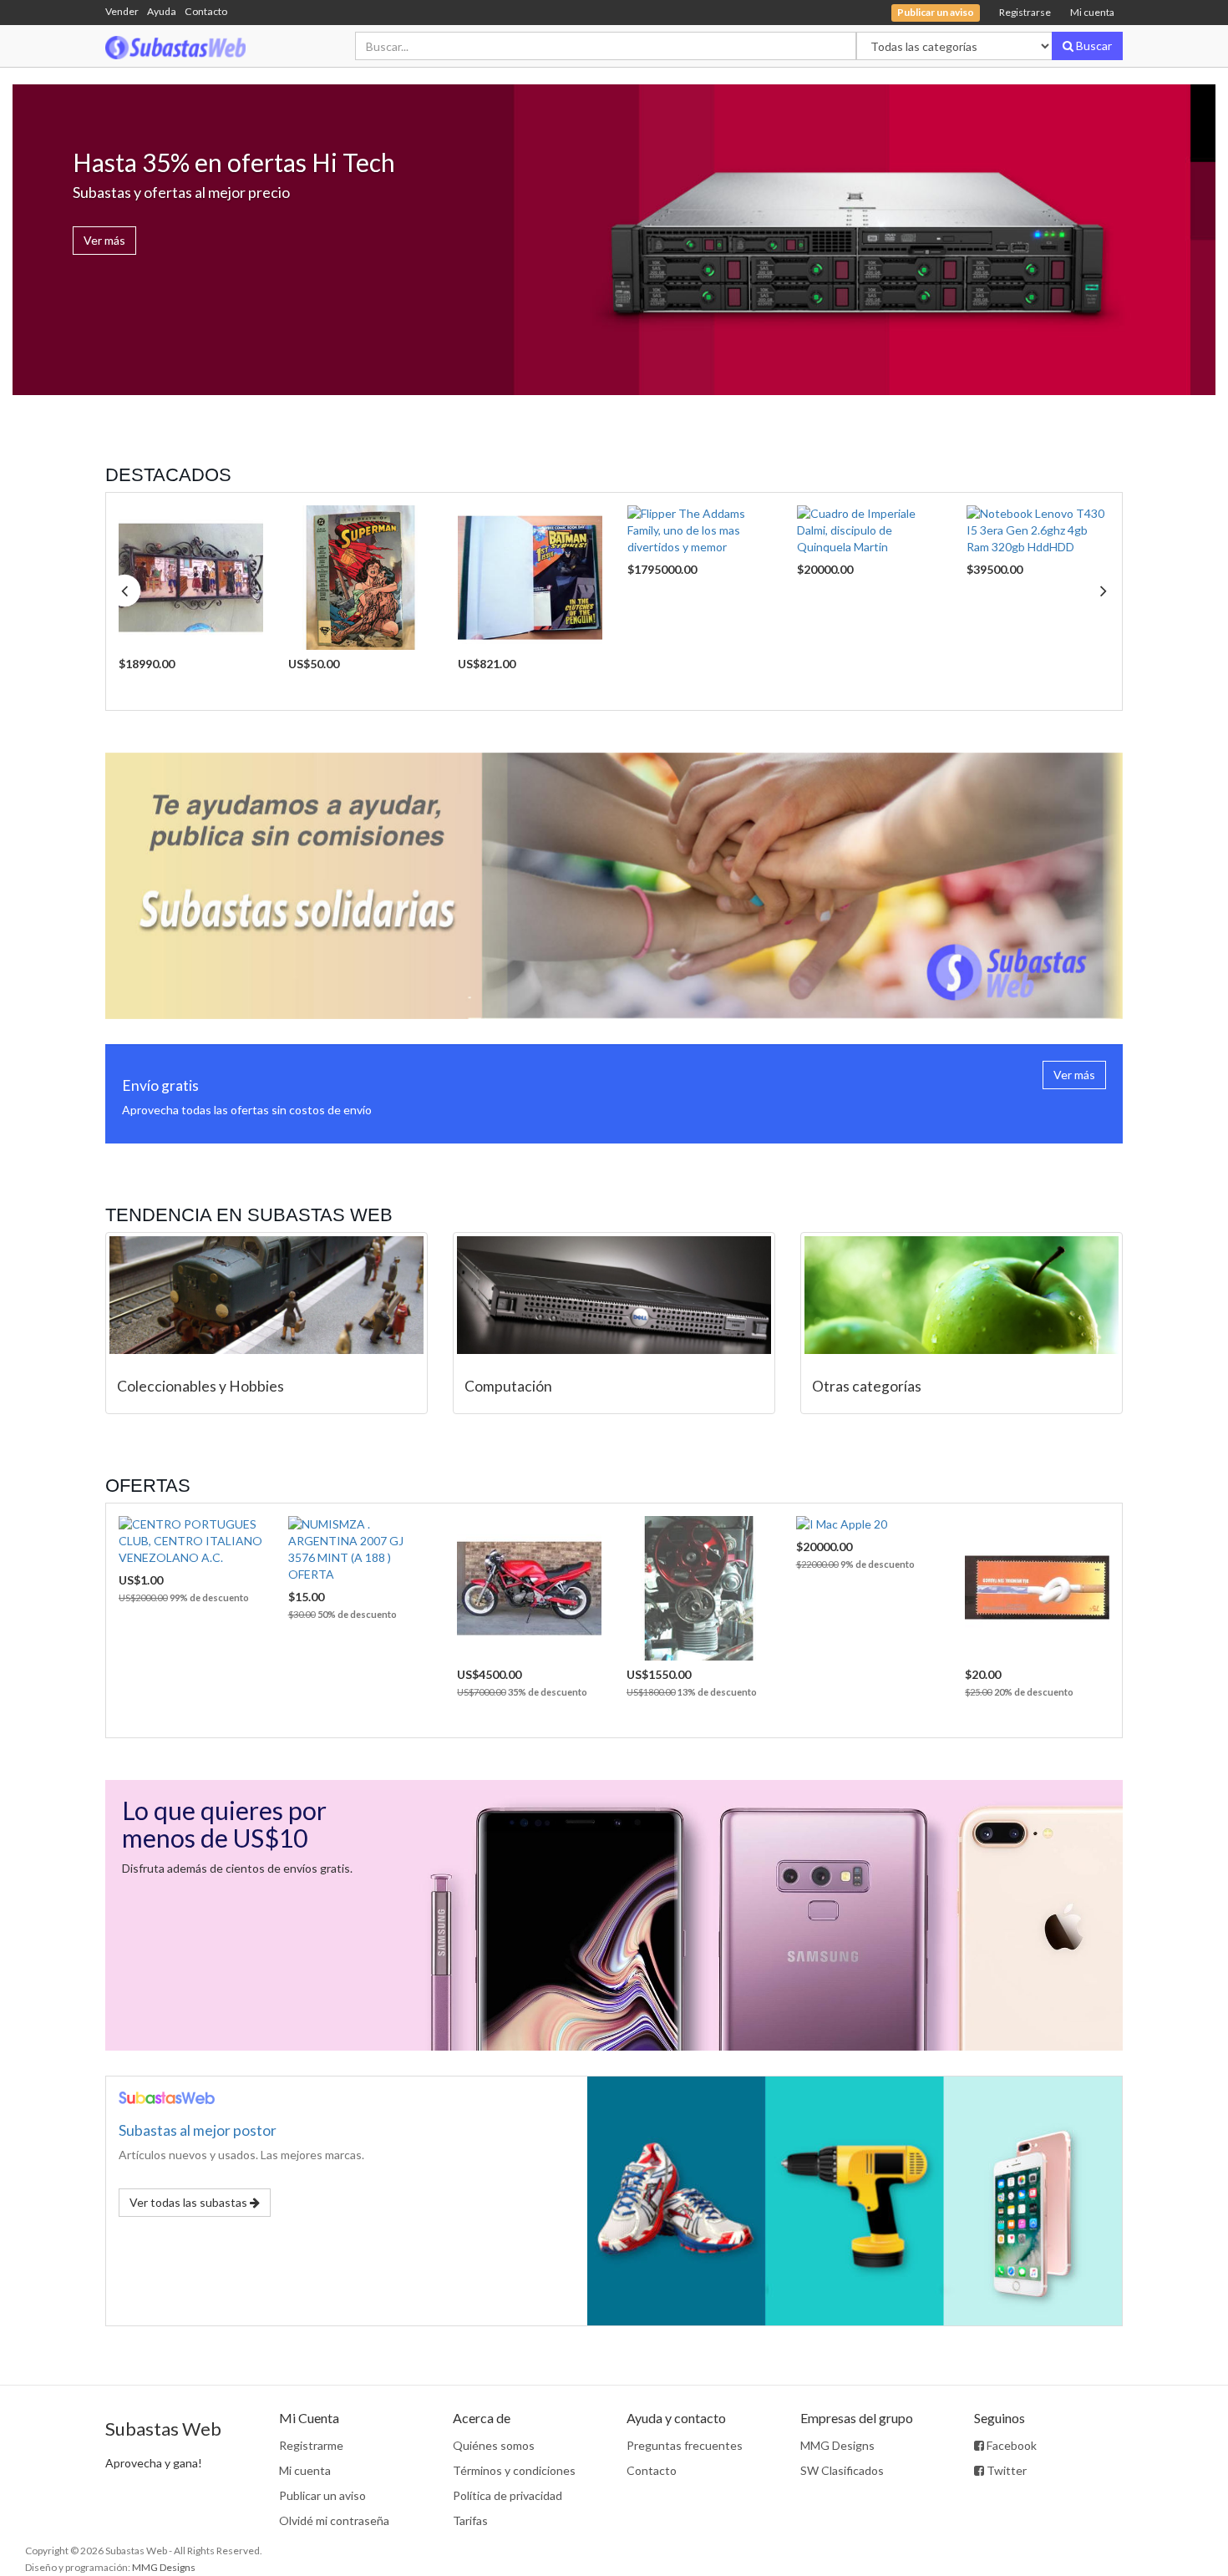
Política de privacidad (507, 2495)
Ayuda (162, 11)
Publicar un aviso (322, 2495)
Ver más (104, 240)
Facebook (1010, 2445)
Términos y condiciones (514, 2470)
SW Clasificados (842, 2470)
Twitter (1005, 2470)
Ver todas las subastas (190, 2202)
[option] (191, 601)
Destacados (168, 475)
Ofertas (148, 1486)
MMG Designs (837, 2445)
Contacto (206, 11)
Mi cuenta (1092, 12)
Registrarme (311, 2445)
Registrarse (1025, 12)
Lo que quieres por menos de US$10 (224, 1824)
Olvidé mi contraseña (334, 2520)
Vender (122, 11)
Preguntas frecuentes (685, 2445)
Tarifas (470, 2520)
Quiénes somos (494, 2445)
